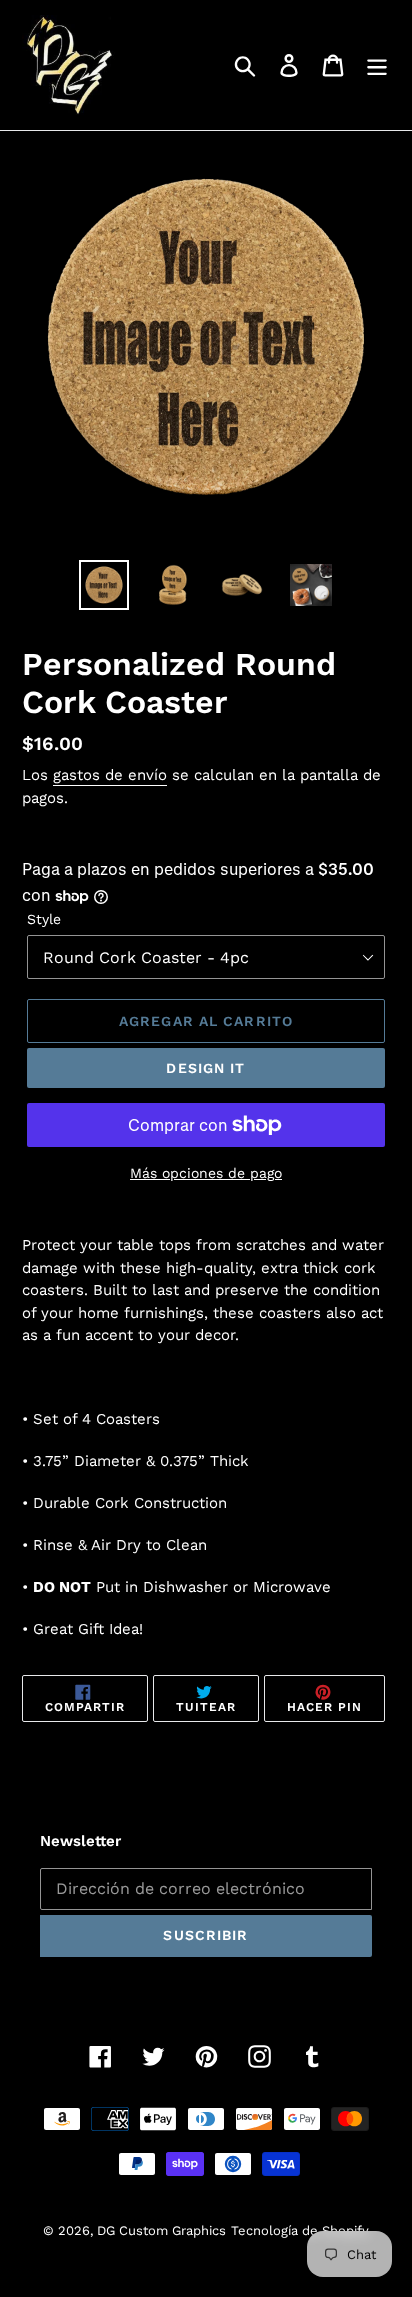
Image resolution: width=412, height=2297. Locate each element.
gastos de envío (110, 775)
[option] (104, 585)
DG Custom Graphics (161, 2230)
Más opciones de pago (206, 1173)
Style (44, 919)
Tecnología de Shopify (300, 2230)
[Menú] (377, 65)
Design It (205, 1068)
